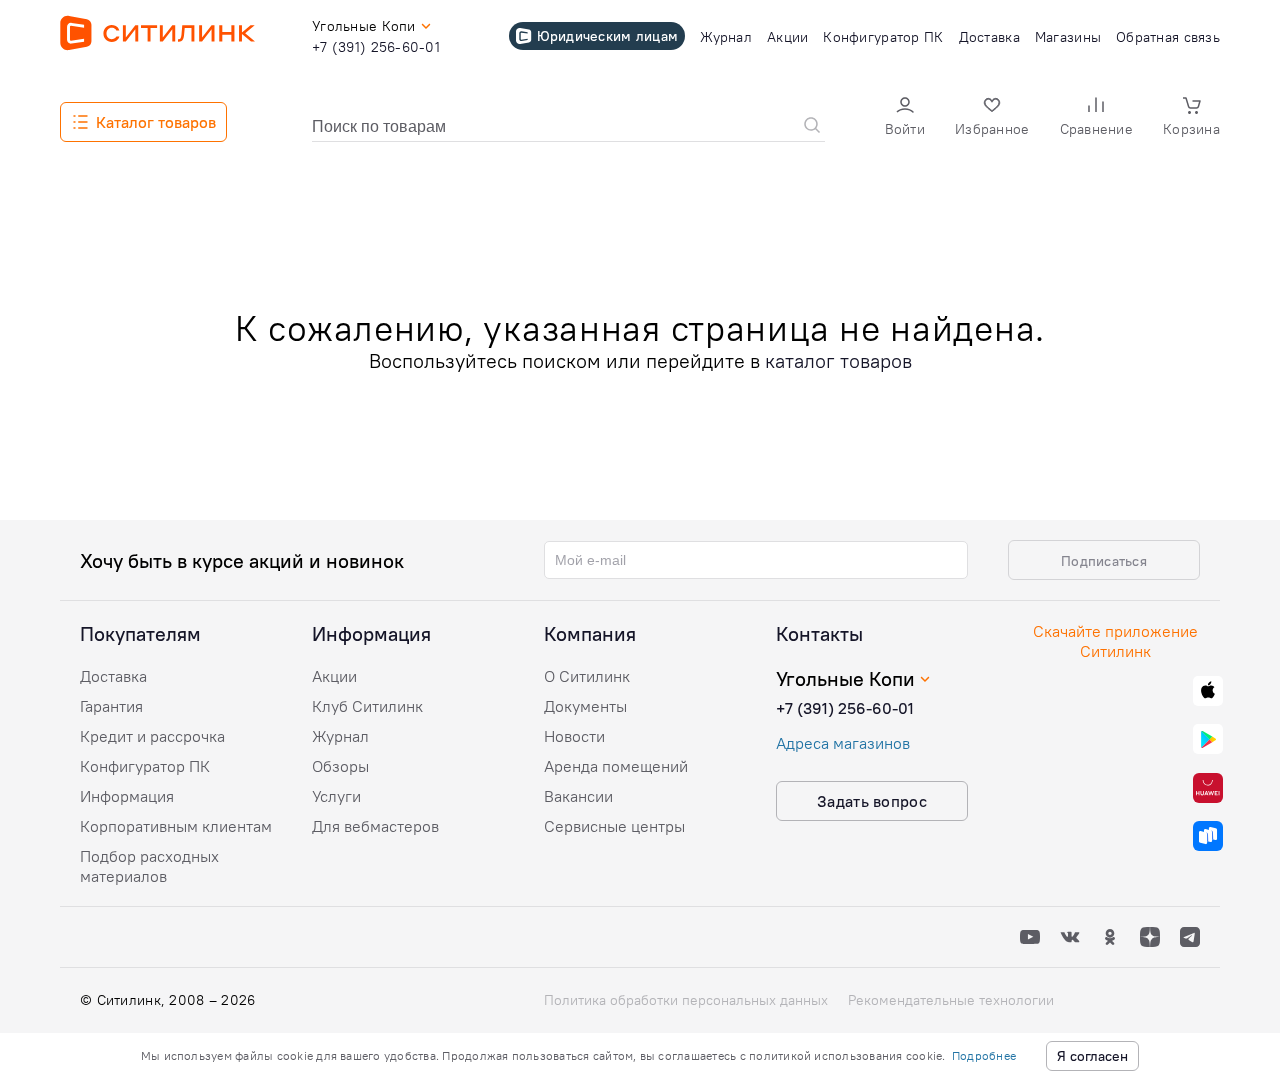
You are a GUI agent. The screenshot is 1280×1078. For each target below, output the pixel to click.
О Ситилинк (587, 676)
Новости (574, 736)
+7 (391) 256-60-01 (845, 708)
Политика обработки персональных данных (686, 1000)
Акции (334, 676)
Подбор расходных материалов (149, 866)
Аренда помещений (616, 766)
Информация (127, 796)
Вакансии (578, 796)
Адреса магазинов (843, 743)
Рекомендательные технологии (951, 1000)
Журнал (340, 736)
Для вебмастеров (375, 826)
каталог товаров (838, 360)
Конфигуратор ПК (145, 766)
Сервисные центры (614, 826)
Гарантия (111, 706)
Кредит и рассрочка (152, 736)
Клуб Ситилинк (367, 706)
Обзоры (340, 766)
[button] (905, 118)
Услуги (336, 796)
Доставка (113, 676)
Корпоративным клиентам (176, 826)
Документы (585, 706)
